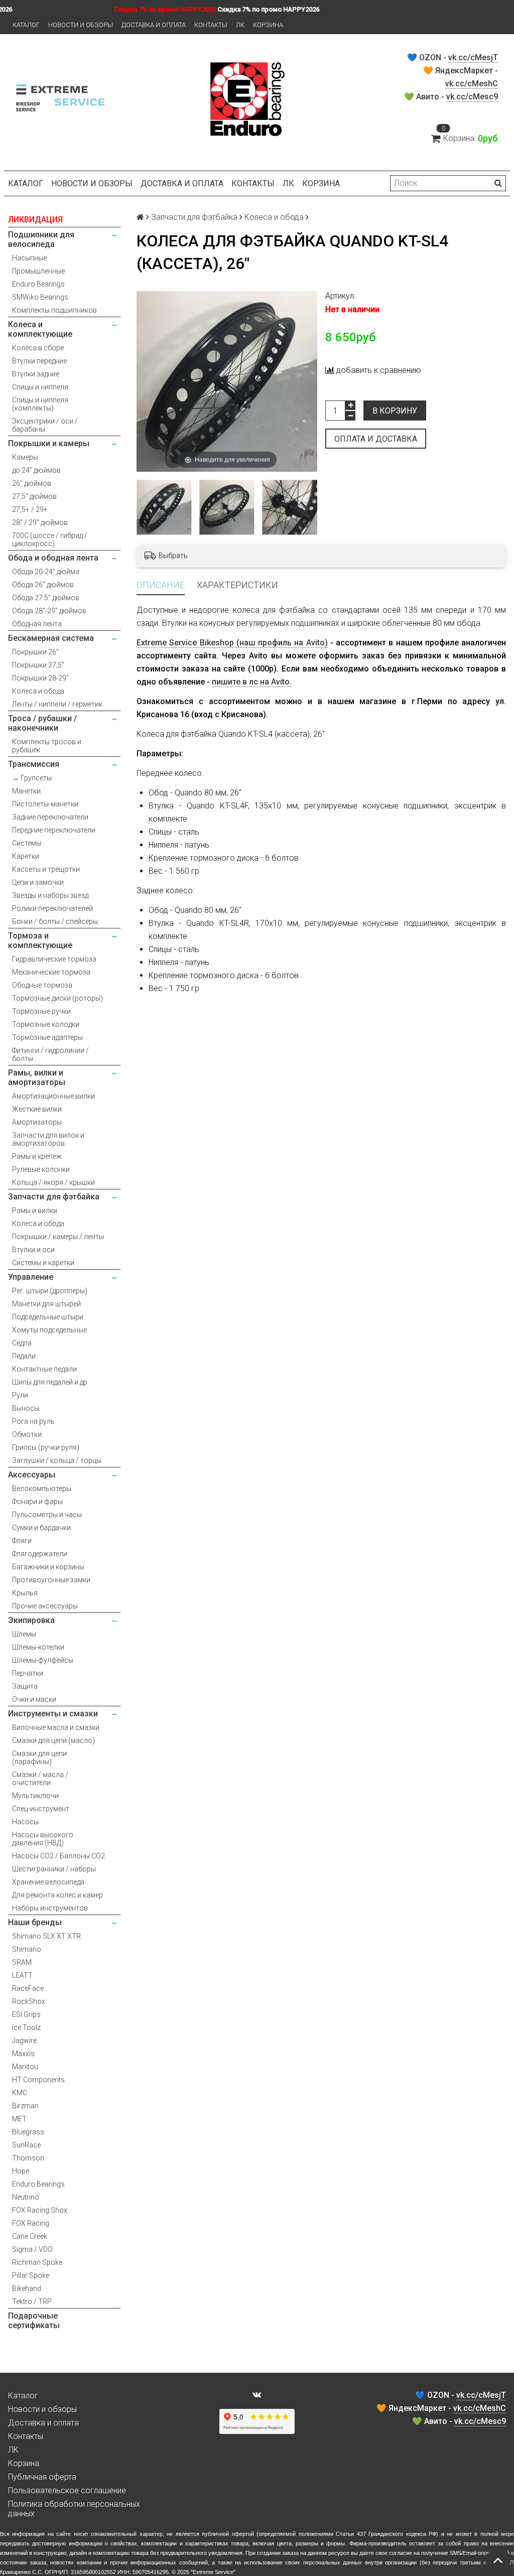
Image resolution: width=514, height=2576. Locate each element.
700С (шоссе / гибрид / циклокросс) (50, 539)
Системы (27, 843)
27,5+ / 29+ (30, 509)
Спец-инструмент (41, 1809)
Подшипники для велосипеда (41, 239)
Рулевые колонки (41, 1169)
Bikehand (27, 2288)
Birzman (25, 2106)
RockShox (29, 2001)
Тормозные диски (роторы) (57, 998)
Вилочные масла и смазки (56, 1727)
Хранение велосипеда (48, 1882)
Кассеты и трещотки (46, 869)
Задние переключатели (50, 817)
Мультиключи (35, 1796)
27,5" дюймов (34, 496)
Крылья (25, 1593)
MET (19, 2119)
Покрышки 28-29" (40, 678)
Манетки (26, 791)
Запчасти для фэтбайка (54, 1197)
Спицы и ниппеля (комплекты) (40, 404)
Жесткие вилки (37, 1109)
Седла (22, 1343)
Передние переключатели (54, 830)
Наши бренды (35, 1922)
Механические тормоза (51, 972)
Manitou (25, 2067)
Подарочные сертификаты (34, 2321)
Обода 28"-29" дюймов (49, 611)
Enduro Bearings (38, 284)
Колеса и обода (38, 691)
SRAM (22, 1962)
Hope (21, 2171)
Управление (31, 1277)
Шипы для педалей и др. (50, 1382)
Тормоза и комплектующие (40, 940)
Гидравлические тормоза (54, 959)
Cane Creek (30, 2236)
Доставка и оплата (154, 25)
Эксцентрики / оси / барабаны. (45, 425)
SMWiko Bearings (40, 297)
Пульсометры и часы (47, 1515)
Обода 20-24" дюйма (46, 572)
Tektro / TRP (32, 2301)
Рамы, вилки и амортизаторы (37, 1077)
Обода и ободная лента (53, 558)
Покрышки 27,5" (38, 665)
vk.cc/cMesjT (473, 57)
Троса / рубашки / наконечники (42, 723)
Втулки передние (39, 361)
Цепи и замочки (38, 882)
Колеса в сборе (38, 348)
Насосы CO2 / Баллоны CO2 (58, 1856)
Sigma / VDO (32, 2249)
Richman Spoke (37, 2262)
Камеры (25, 457)
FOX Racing (31, 2223)
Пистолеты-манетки (45, 804)
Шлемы (24, 1634)
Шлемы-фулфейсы (43, 1660)
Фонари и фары (37, 1502)
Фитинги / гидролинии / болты (50, 1054)
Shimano (27, 1949)
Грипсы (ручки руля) (46, 1447)
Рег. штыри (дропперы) (50, 1291)
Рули (20, 1395)
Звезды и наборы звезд (50, 895)
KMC (20, 2093)
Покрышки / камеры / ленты (58, 1237)
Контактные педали (44, 1369)
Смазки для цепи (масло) (53, 1740)
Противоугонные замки (51, 1580)
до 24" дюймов (36, 470)
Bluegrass (28, 2132)
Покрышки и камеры (49, 443)
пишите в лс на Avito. (252, 682)
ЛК (240, 25)
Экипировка (31, 1620)
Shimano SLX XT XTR (46, 1936)
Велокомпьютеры (42, 1488)
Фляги (22, 1541)
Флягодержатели (40, 1554)
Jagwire (24, 2041)
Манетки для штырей (46, 1304)
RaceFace (28, 1988)
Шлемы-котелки (38, 1647)
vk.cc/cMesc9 (472, 97)
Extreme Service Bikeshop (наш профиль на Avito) (232, 643)
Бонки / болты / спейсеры (55, 921)
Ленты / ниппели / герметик (57, 704)
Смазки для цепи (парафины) (39, 1757)
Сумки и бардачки (41, 1528)
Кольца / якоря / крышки (53, 1182)
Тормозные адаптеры (47, 1037)
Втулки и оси (33, 1250)
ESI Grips (26, 2014)
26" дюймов (32, 483)
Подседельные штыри (48, 1317)
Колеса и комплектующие (40, 329)
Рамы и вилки (35, 1210)
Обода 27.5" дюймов (46, 598)
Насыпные (29, 258)
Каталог (26, 25)
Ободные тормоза (42, 985)
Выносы (26, 1408)
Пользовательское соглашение (67, 2490)
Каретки (26, 856)
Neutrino (26, 2197)
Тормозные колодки (46, 1024)
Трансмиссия (34, 764)
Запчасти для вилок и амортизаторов (48, 1139)
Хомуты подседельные (49, 1330)
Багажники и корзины (48, 1567)
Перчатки (28, 1673)
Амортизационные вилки (53, 1096)
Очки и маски (34, 1699)
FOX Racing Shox (40, 2210)
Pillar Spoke (31, 2275)
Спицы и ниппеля (40, 387)
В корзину (395, 411)
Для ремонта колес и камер (57, 1895)
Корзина (268, 25)
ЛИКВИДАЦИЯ (35, 220)
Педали (24, 1356)
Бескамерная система (51, 638)
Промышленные (38, 271)
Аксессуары (32, 1475)
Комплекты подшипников (54, 310)
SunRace (26, 2145)
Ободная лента (37, 624)
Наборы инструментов (50, 1908)
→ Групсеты (32, 778)
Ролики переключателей (52, 908)
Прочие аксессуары (45, 1606)
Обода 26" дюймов (43, 585)
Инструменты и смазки (53, 1714)
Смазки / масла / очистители (40, 1779)
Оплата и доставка (376, 439)
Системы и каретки (43, 1263)
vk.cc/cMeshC (472, 84)
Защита (25, 1686)
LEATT (22, 1975)
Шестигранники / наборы (54, 1869)
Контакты (211, 25)
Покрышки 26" (35, 652)
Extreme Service (213, 2572)
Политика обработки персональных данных (74, 2509)
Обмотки (27, 1434)
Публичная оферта (42, 2477)
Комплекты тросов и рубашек (47, 746)
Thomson (28, 2158)
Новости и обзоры (81, 25)
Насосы (25, 1822)
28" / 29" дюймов (40, 522)
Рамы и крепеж (37, 1156)
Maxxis (23, 2054)
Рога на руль (33, 1421)
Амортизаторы (37, 1122)
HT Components (38, 2080)
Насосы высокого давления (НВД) (43, 1839)
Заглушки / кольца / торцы (57, 1460)
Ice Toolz (26, 2027)
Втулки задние (36, 374)
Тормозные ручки (41, 1011)
